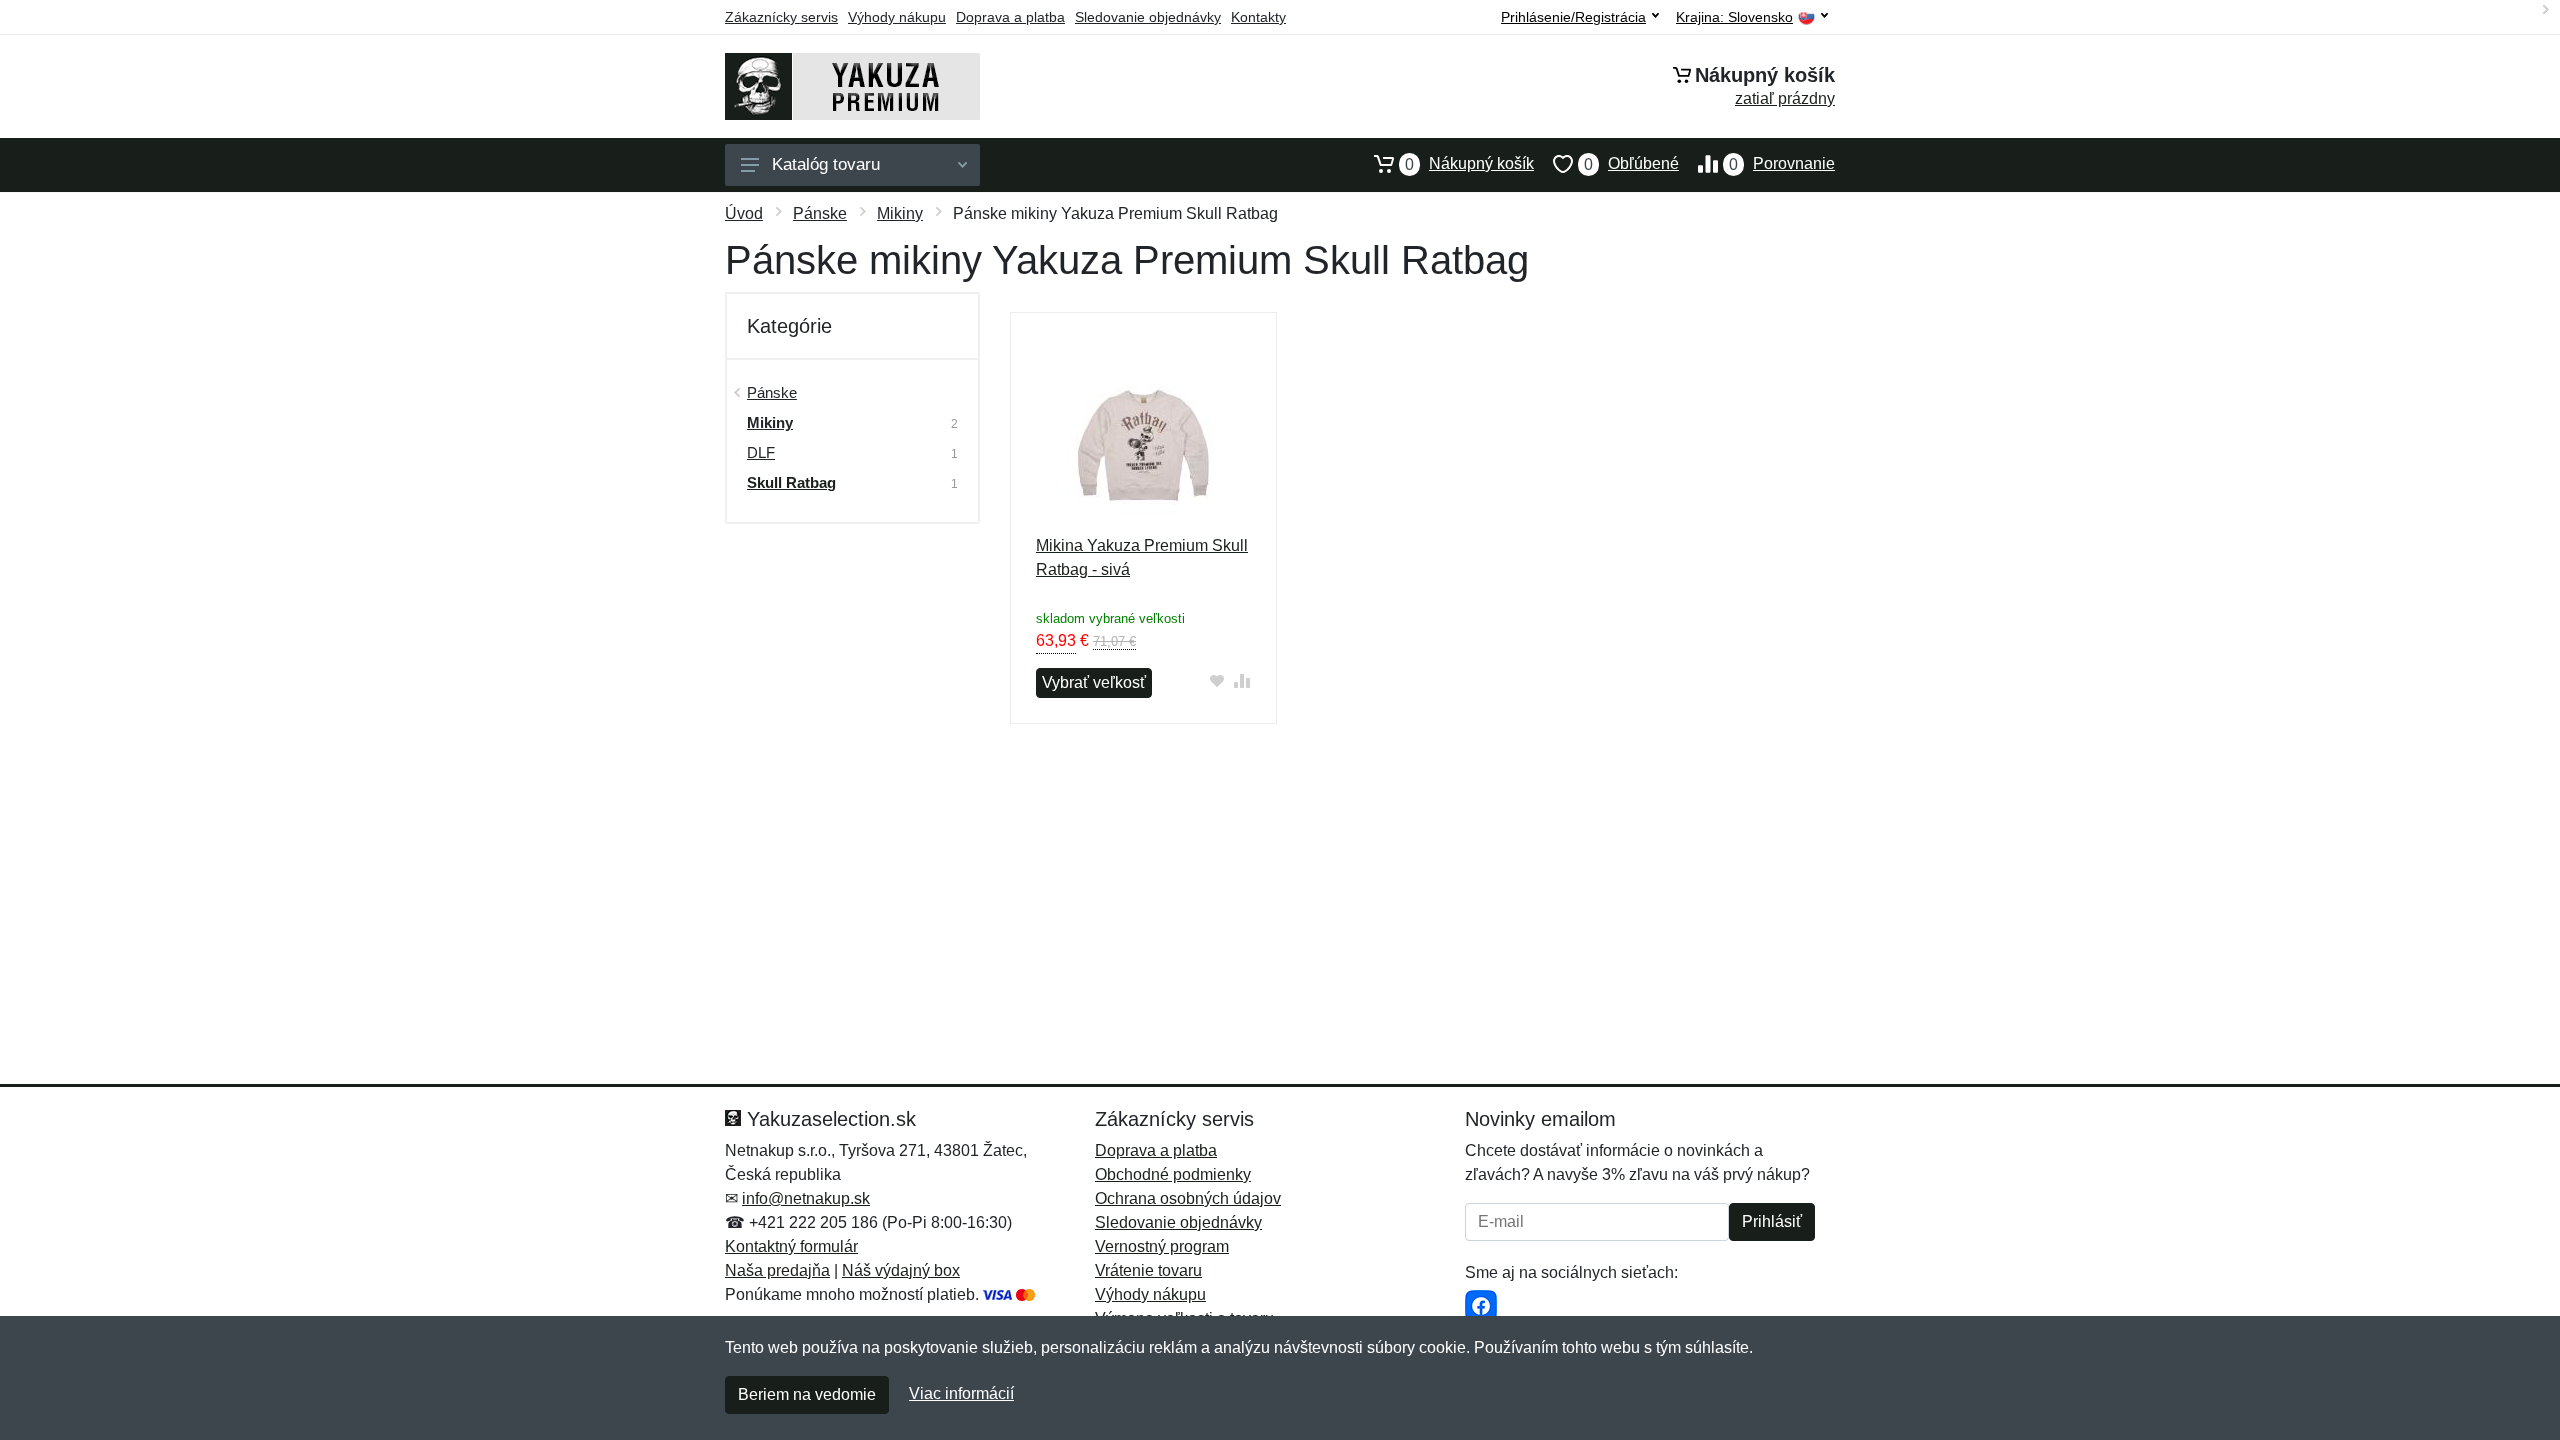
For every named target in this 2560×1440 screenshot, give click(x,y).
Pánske (820, 213)
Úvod (744, 213)
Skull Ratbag (791, 482)
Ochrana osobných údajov (1188, 1198)
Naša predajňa (777, 1270)
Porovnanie (1782, 164)
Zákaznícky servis (781, 17)
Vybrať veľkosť (1094, 682)
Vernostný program (1162, 1246)
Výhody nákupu (897, 17)
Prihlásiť (1772, 1221)
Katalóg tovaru (826, 164)
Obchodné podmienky (1173, 1174)
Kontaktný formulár (791, 1246)
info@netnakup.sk (806, 1198)
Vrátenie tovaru (1148, 1270)
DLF (761, 452)
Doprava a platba (1010, 17)
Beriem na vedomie (807, 1394)
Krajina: (1734, 17)
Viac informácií (961, 1393)
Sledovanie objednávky (1148, 17)
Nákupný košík (1469, 164)
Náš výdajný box (901, 1270)
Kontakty (1258, 17)
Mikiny (900, 213)
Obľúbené (1631, 164)
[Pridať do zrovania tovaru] (1242, 680)
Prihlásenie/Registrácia (1573, 17)
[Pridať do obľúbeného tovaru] (1217, 680)
